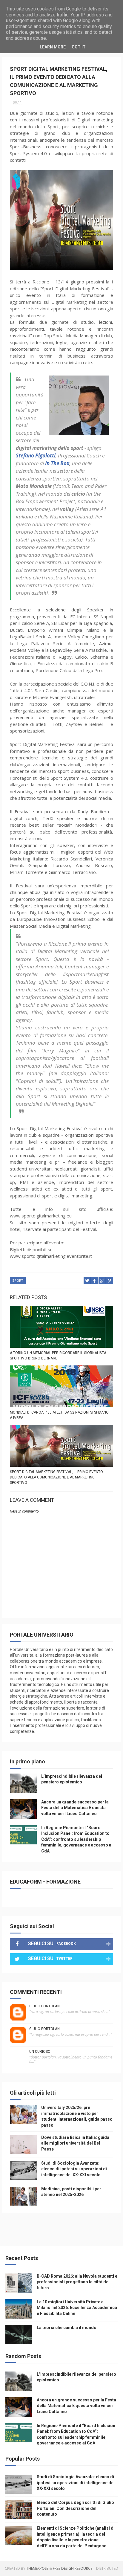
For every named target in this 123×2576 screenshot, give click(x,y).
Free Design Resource (73, 2568)
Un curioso (40, 2052)
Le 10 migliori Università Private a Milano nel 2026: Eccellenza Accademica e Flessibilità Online (77, 2308)
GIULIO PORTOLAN (44, 2006)
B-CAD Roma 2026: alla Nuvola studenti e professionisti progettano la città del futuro (77, 2282)
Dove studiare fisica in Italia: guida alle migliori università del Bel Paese (75, 2143)
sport (18, 1281)
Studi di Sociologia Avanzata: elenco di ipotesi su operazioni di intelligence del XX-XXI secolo (74, 2169)
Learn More (53, 47)
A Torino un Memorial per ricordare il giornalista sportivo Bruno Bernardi (58, 1356)
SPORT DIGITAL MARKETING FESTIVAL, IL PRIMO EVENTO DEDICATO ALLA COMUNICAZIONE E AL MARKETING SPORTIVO (56, 1477)
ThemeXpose (37, 2568)
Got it (79, 47)
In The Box (57, 463)
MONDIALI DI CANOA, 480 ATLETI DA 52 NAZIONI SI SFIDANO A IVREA (59, 1415)
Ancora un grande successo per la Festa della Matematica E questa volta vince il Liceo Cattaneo (75, 1808)
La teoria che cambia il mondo (67, 2328)
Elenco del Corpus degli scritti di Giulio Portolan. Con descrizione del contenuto (75, 2508)
